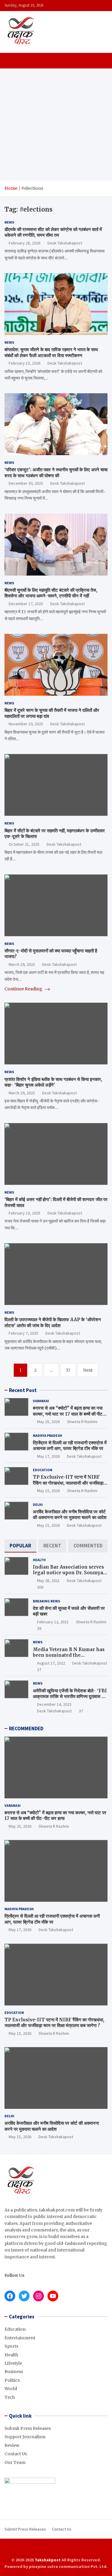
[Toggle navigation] (12, 61)
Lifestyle (13, 2363)
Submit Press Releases (28, 2428)
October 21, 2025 (24, 844)
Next (88, 1370)
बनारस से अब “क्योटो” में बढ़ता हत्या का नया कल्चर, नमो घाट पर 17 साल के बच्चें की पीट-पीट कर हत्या (69, 1414)
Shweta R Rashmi (82, 1422)
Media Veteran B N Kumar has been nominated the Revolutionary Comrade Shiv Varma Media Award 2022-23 (69, 1658)
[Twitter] (60, 2549)
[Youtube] (68, 2549)
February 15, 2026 (24, 363)
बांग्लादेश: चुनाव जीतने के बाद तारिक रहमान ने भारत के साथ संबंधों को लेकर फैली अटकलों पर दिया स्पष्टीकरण (51, 352)
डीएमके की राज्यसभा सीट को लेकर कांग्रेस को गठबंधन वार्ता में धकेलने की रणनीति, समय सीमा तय (53, 232)
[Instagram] (52, 2549)
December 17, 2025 (26, 604)
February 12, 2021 (53, 1622)
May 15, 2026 (48, 1491)
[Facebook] (44, 2549)
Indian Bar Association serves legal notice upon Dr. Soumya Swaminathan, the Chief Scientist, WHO (68, 1576)
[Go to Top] (102, 2549)
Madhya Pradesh (47, 1435)
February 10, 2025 (24, 1213)
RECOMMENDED (26, 1728)
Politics (12, 2380)
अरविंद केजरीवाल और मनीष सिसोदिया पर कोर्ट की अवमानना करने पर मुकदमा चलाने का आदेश (70, 1515)
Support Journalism (25, 2437)
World (11, 2389)
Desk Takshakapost (65, 243)
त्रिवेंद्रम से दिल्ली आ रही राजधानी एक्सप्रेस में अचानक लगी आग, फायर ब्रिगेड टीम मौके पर (70, 1446)
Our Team (15, 2462)
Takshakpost (48, 2560)
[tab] (20, 1546)
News (9, 222)
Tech (10, 2397)
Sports (11, 2346)
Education (43, 1470)
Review (12, 2445)
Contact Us (16, 2454)
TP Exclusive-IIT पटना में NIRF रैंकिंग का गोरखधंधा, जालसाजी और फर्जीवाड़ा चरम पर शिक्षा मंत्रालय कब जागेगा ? (68, 1483)
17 (68, 1370)
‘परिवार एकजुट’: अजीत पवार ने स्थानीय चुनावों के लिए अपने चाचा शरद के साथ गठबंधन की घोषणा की (56, 473)
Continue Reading (24, 989)
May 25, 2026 (48, 1422)
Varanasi (41, 1401)
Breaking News (46, 1601)
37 (39, 1670)
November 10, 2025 (26, 724)
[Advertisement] (56, 124)
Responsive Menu (101, 5)
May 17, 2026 (48, 1456)
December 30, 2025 (26, 483)
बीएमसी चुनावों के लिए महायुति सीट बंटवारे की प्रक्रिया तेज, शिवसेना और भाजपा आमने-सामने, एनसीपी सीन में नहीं (51, 593)
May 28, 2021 (48, 1581)
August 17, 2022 (51, 1663)
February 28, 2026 (24, 243)
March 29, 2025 (22, 964)
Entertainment (20, 2338)
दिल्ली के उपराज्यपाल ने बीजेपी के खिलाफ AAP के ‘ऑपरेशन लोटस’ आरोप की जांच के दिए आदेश (53, 1323)
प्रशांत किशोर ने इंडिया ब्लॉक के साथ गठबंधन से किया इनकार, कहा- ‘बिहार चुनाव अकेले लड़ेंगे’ (53, 1082)
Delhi (38, 1505)
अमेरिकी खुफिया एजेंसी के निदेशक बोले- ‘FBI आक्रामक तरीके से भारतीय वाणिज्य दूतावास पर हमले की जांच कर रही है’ (70, 1697)
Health (39, 1560)
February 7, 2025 (23, 1333)
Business (14, 2372)
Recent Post (23, 1390)
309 (40, 1587)
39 (39, 1628)
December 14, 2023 (54, 1704)
